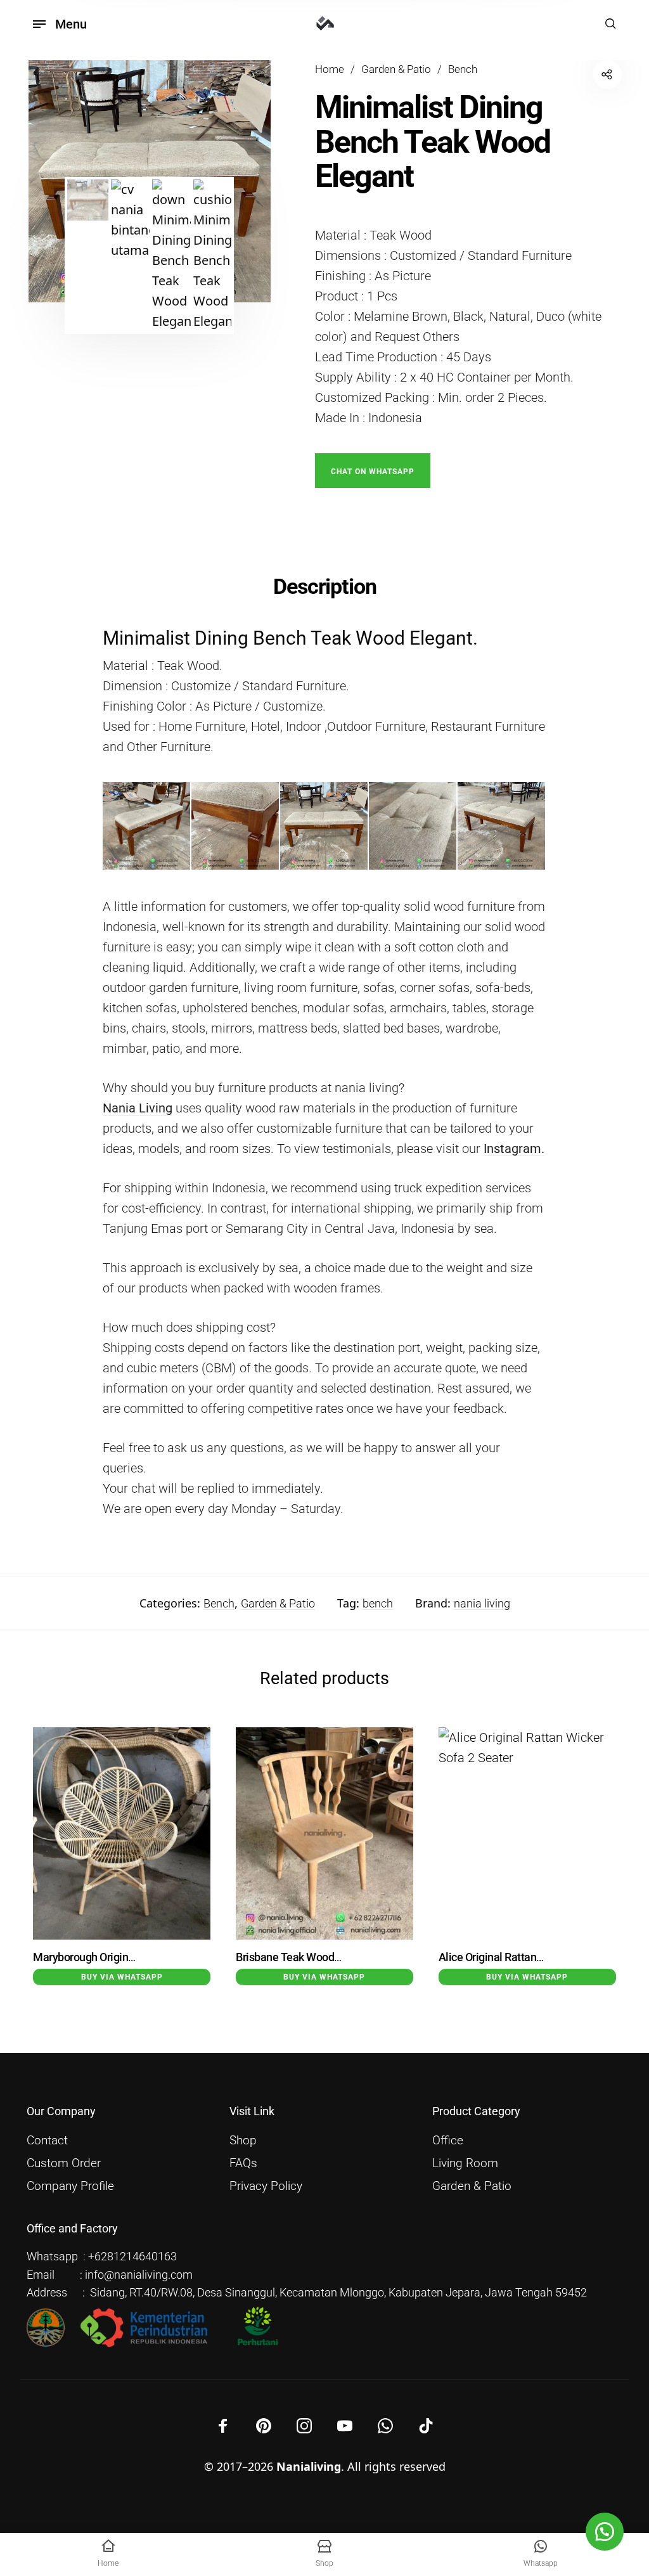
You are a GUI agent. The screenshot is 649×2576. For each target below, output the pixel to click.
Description (325, 586)
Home (330, 69)
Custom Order (64, 2163)
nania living (482, 1603)
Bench (463, 69)
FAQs (243, 2163)
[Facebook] (223, 2426)
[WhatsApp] (385, 2426)
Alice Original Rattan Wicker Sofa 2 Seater (538, 1957)
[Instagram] (304, 2426)
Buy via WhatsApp (122, 1977)
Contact (47, 2141)
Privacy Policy (266, 2186)
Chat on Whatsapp (373, 472)
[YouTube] (345, 2426)
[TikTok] (426, 2426)
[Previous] (55, 1867)
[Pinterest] (264, 2426)
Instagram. (514, 1149)
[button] (373, 470)
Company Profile (70, 2186)
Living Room (465, 2163)
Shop (243, 2141)
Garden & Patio (396, 69)
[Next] (594, 1867)
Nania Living (138, 1108)
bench (378, 1603)
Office (448, 2141)
